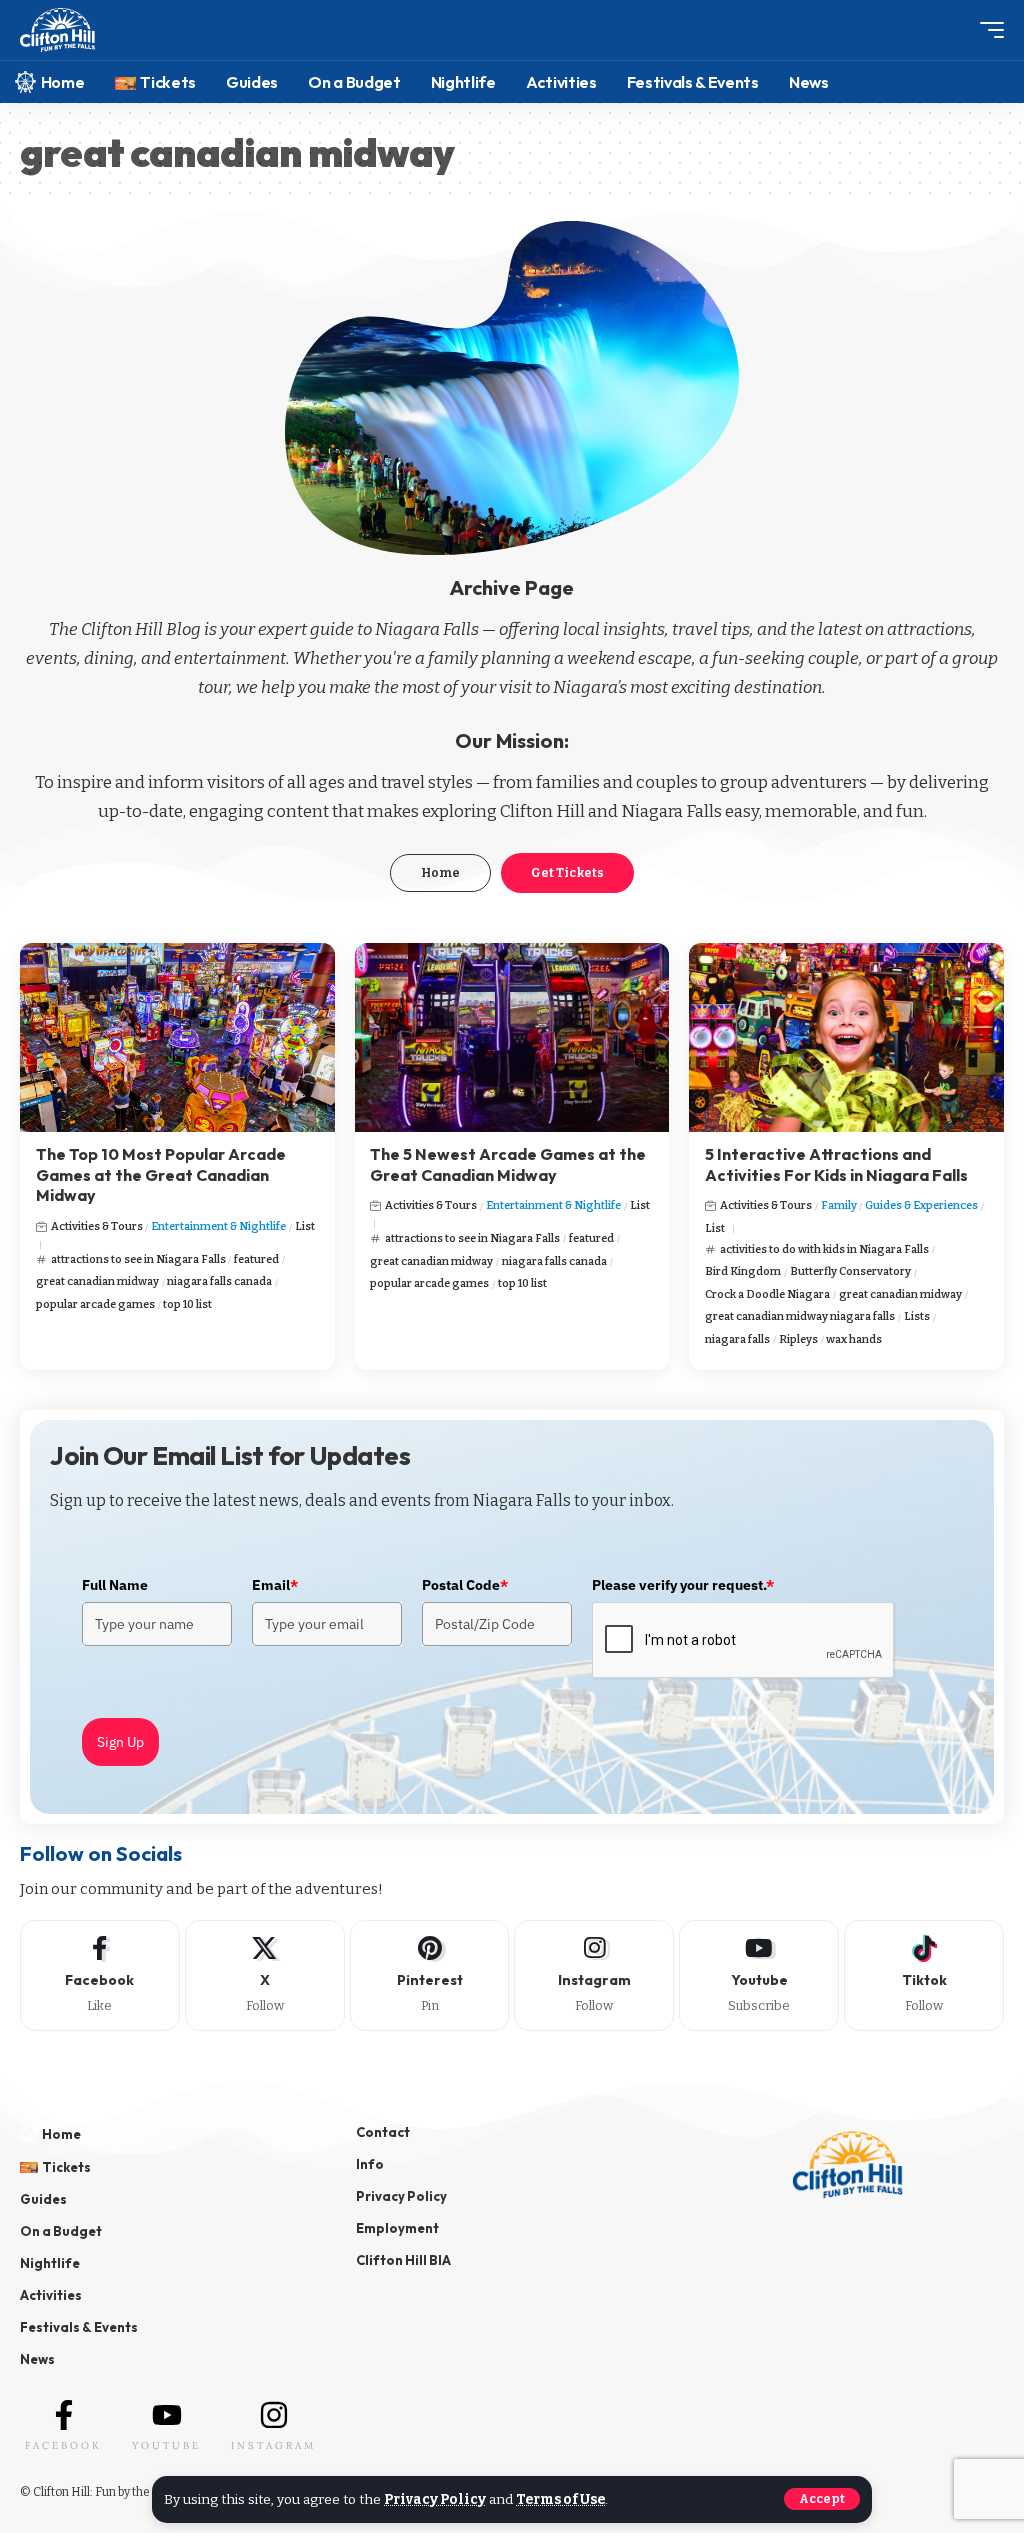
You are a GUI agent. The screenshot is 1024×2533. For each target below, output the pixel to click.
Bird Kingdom (743, 1271)
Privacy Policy (435, 2499)
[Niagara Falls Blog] (57, 30)
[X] (265, 1975)
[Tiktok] (924, 1975)
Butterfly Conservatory (850, 1271)
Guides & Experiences (921, 1205)
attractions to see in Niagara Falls (138, 1259)
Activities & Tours (97, 1226)
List (305, 1226)
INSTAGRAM (273, 2445)
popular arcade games (95, 1304)
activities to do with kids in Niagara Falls (824, 1249)
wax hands (854, 1339)
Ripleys (798, 1339)
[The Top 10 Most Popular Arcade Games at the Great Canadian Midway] (177, 1037)
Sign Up (120, 1742)
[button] (822, 2499)
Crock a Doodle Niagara (767, 1294)
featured (256, 1259)
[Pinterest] (430, 1975)
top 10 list (187, 1304)
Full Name (115, 1585)
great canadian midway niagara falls (800, 1316)
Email (275, 1585)
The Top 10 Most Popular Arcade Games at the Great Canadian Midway (161, 1175)
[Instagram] (594, 1975)
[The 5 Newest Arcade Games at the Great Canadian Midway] (512, 1037)
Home (440, 873)
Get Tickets (567, 873)
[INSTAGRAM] (274, 2415)
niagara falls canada (219, 1281)
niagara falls (737, 1339)
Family (839, 1205)
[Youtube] (759, 1975)
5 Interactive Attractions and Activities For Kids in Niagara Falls (836, 1164)
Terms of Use (560, 2499)
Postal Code (465, 1585)
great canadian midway (97, 1281)
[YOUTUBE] (167, 2415)
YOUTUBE (166, 2445)
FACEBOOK (63, 2445)
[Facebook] (100, 1975)
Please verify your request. (683, 1585)
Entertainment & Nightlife (218, 1226)
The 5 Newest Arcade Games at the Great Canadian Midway (508, 1164)
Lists (917, 1316)
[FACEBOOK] (64, 2415)
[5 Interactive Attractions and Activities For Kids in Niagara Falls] (846, 1037)
